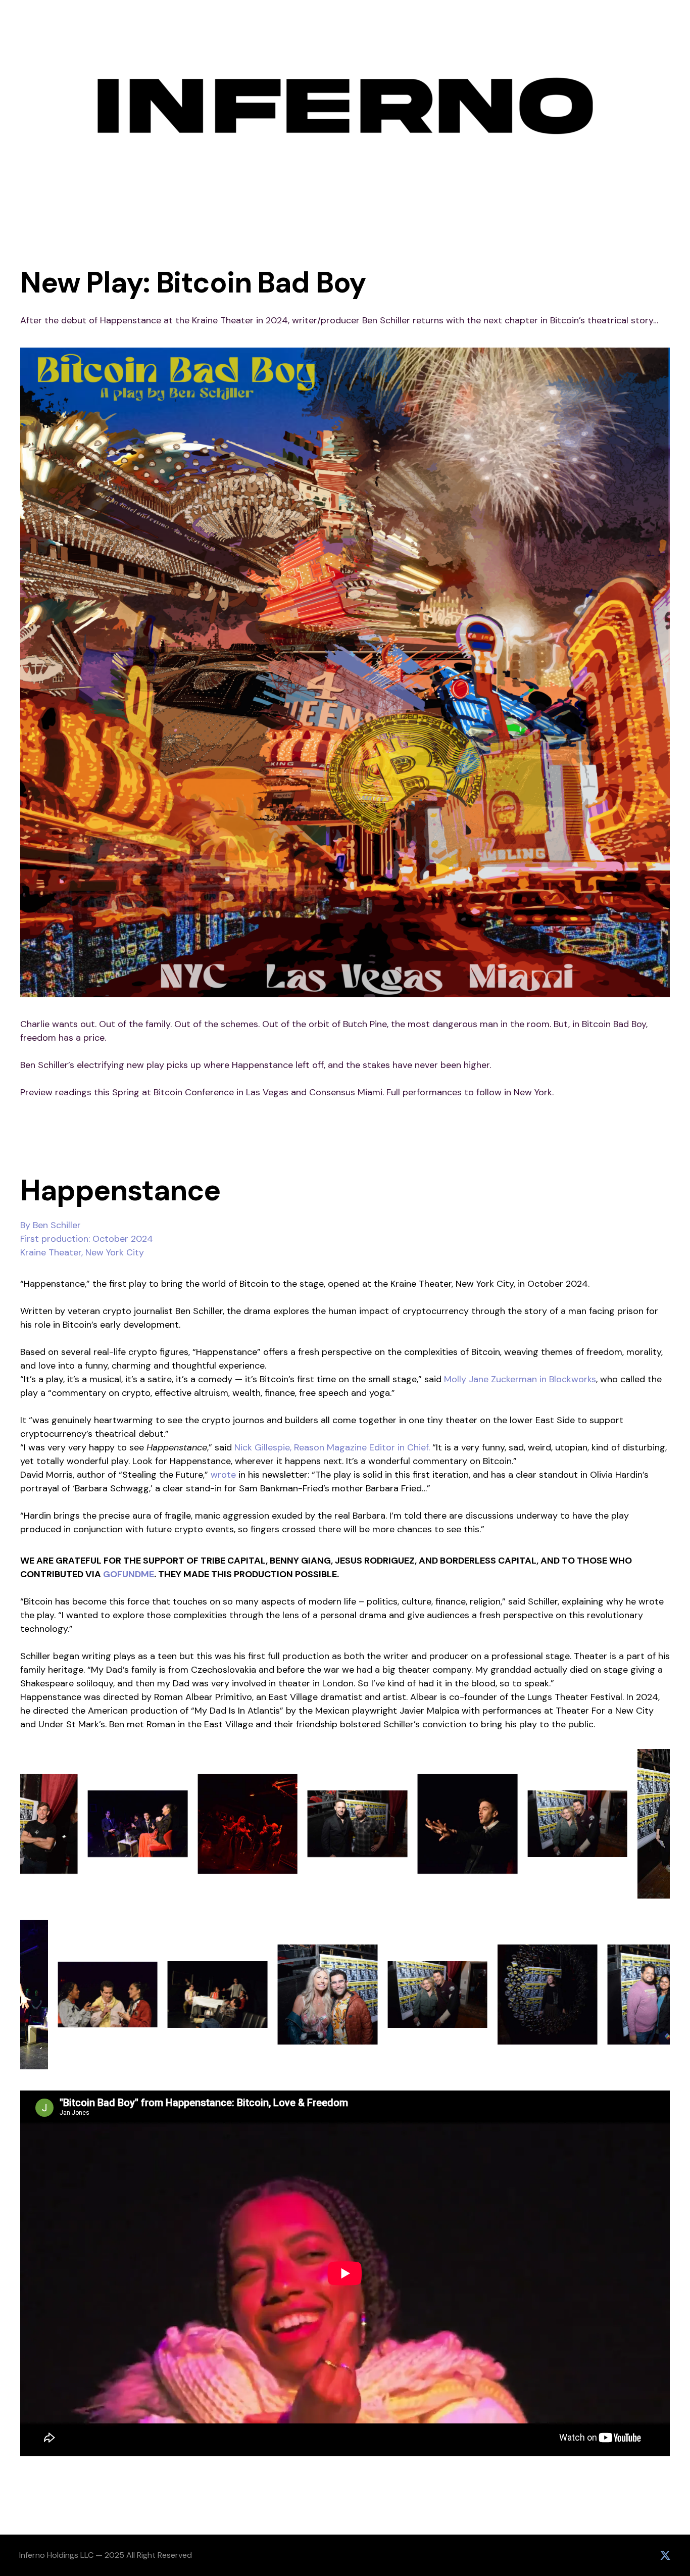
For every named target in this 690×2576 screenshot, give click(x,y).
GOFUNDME (129, 1574)
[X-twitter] (665, 2555)
